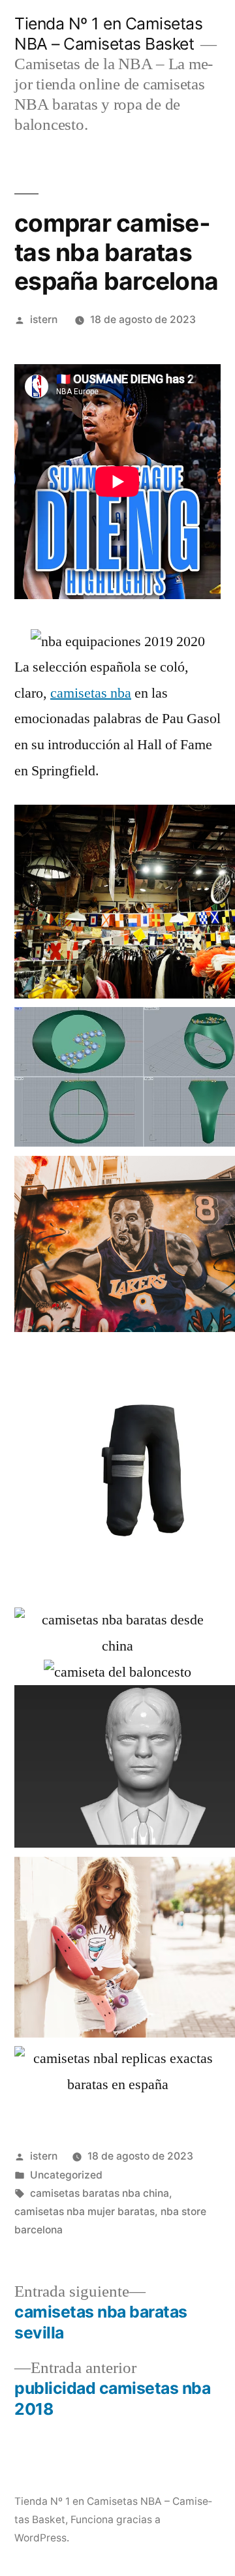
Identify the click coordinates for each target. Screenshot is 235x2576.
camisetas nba (91, 693)
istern (44, 319)
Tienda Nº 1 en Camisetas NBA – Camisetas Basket (108, 34)
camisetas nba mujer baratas (85, 2211)
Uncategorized (66, 2175)
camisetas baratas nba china (100, 2193)
